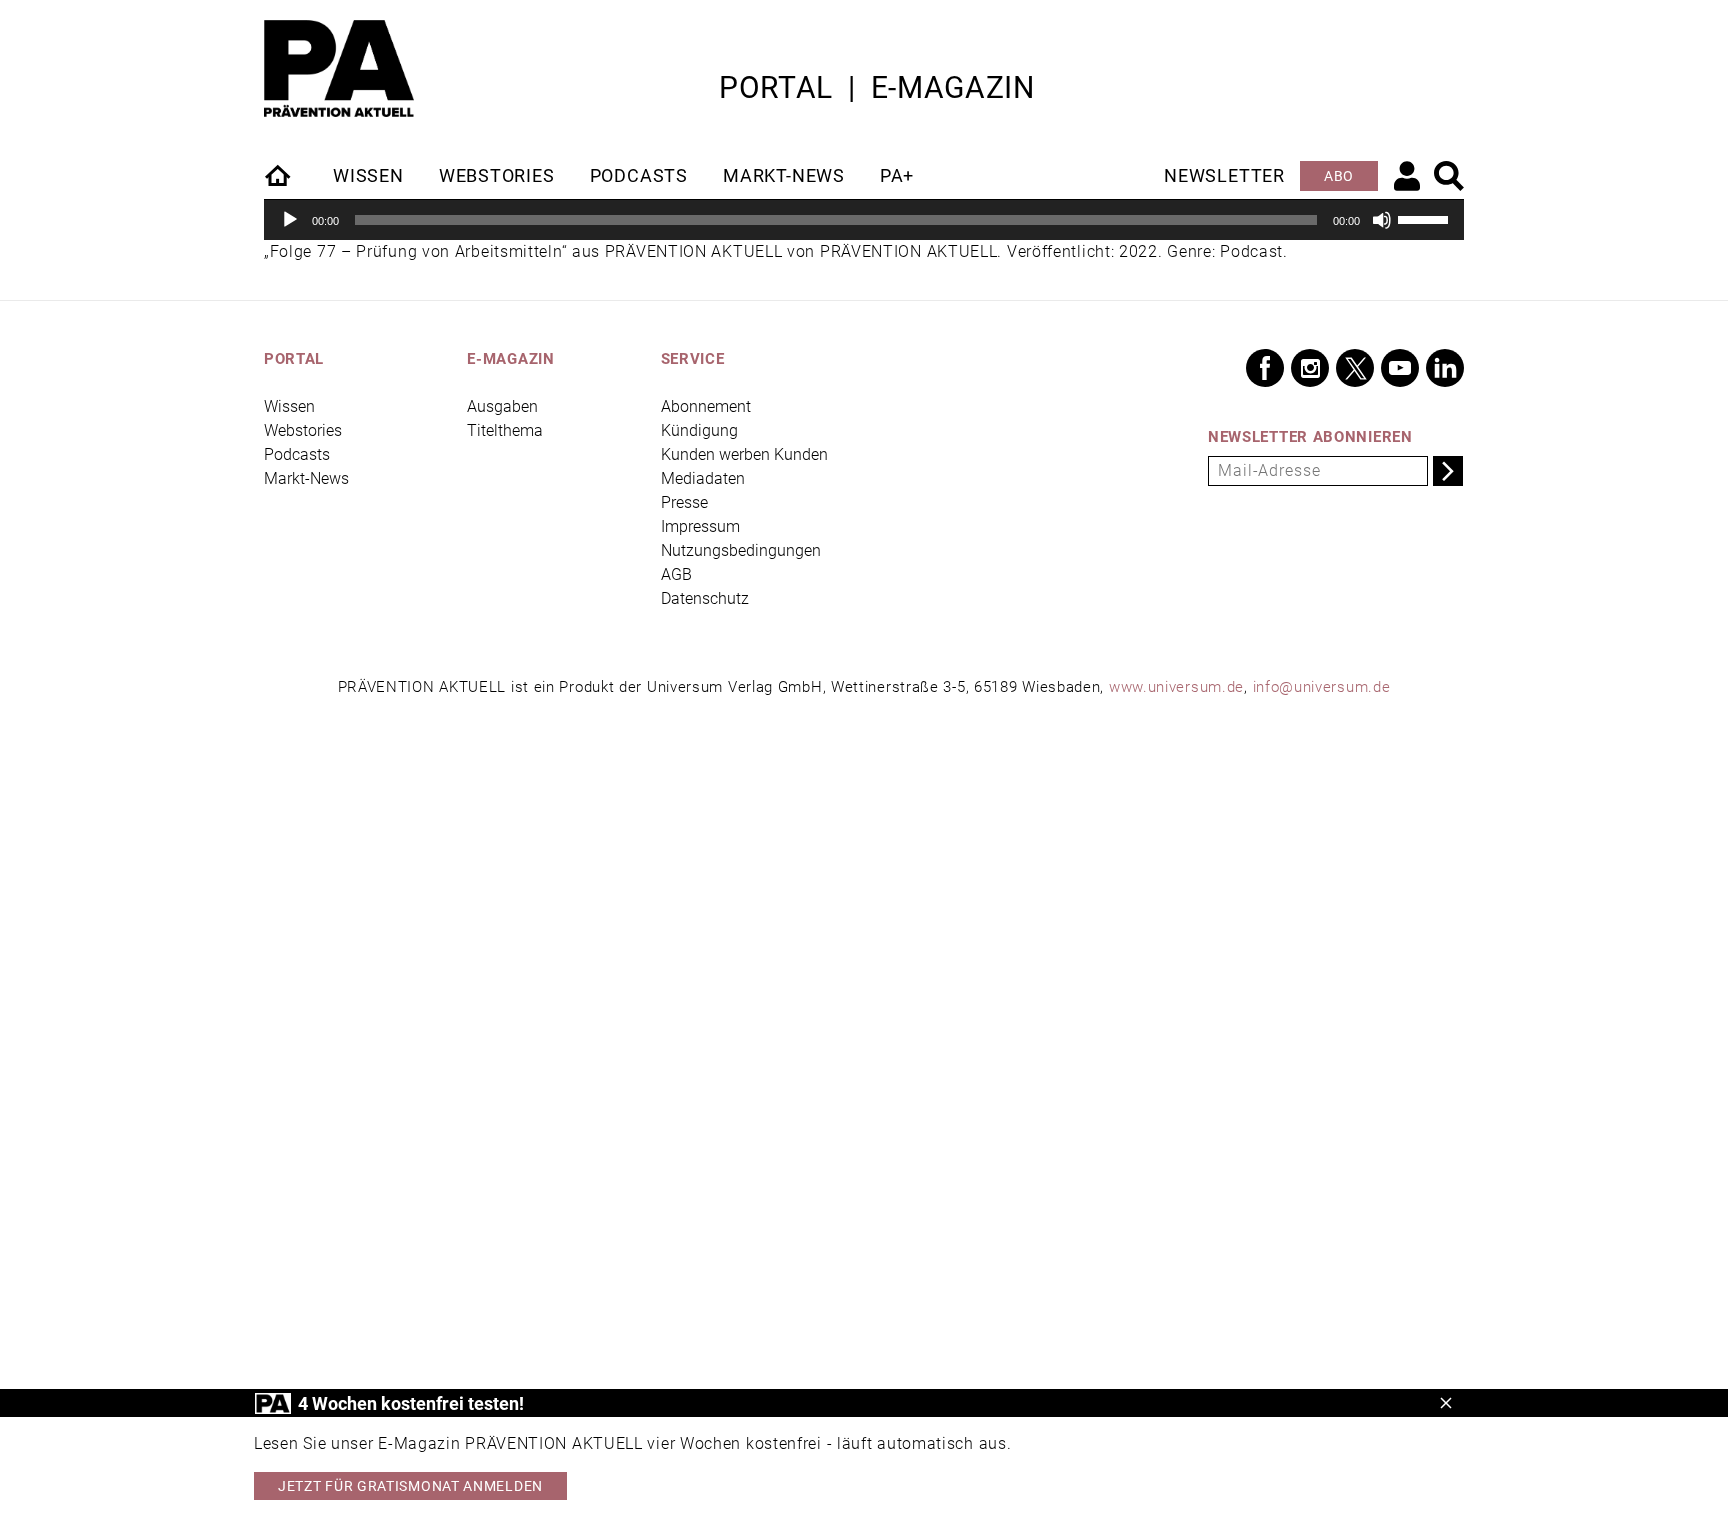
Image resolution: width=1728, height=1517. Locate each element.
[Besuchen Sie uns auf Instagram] (1310, 368)
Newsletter (1224, 175)
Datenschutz (705, 598)
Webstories (497, 175)
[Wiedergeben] (290, 220)
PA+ (897, 175)
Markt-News (784, 175)
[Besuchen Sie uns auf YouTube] (1400, 368)
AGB (676, 574)
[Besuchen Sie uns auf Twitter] (1355, 368)
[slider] (1426, 218)
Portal (776, 87)
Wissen (368, 175)
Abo (1339, 176)
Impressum (700, 526)
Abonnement (706, 406)
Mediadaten (703, 478)
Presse (684, 502)
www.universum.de (1176, 687)
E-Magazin (953, 87)
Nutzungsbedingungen (741, 550)
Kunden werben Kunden (744, 454)
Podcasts (639, 175)
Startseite (279, 175)
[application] (864, 220)
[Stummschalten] (1382, 220)
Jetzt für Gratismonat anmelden (410, 1486)
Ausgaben (502, 406)
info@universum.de (1322, 687)
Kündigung (699, 430)
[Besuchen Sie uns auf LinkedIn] (1445, 368)
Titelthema (505, 430)
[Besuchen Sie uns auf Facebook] (1265, 368)
